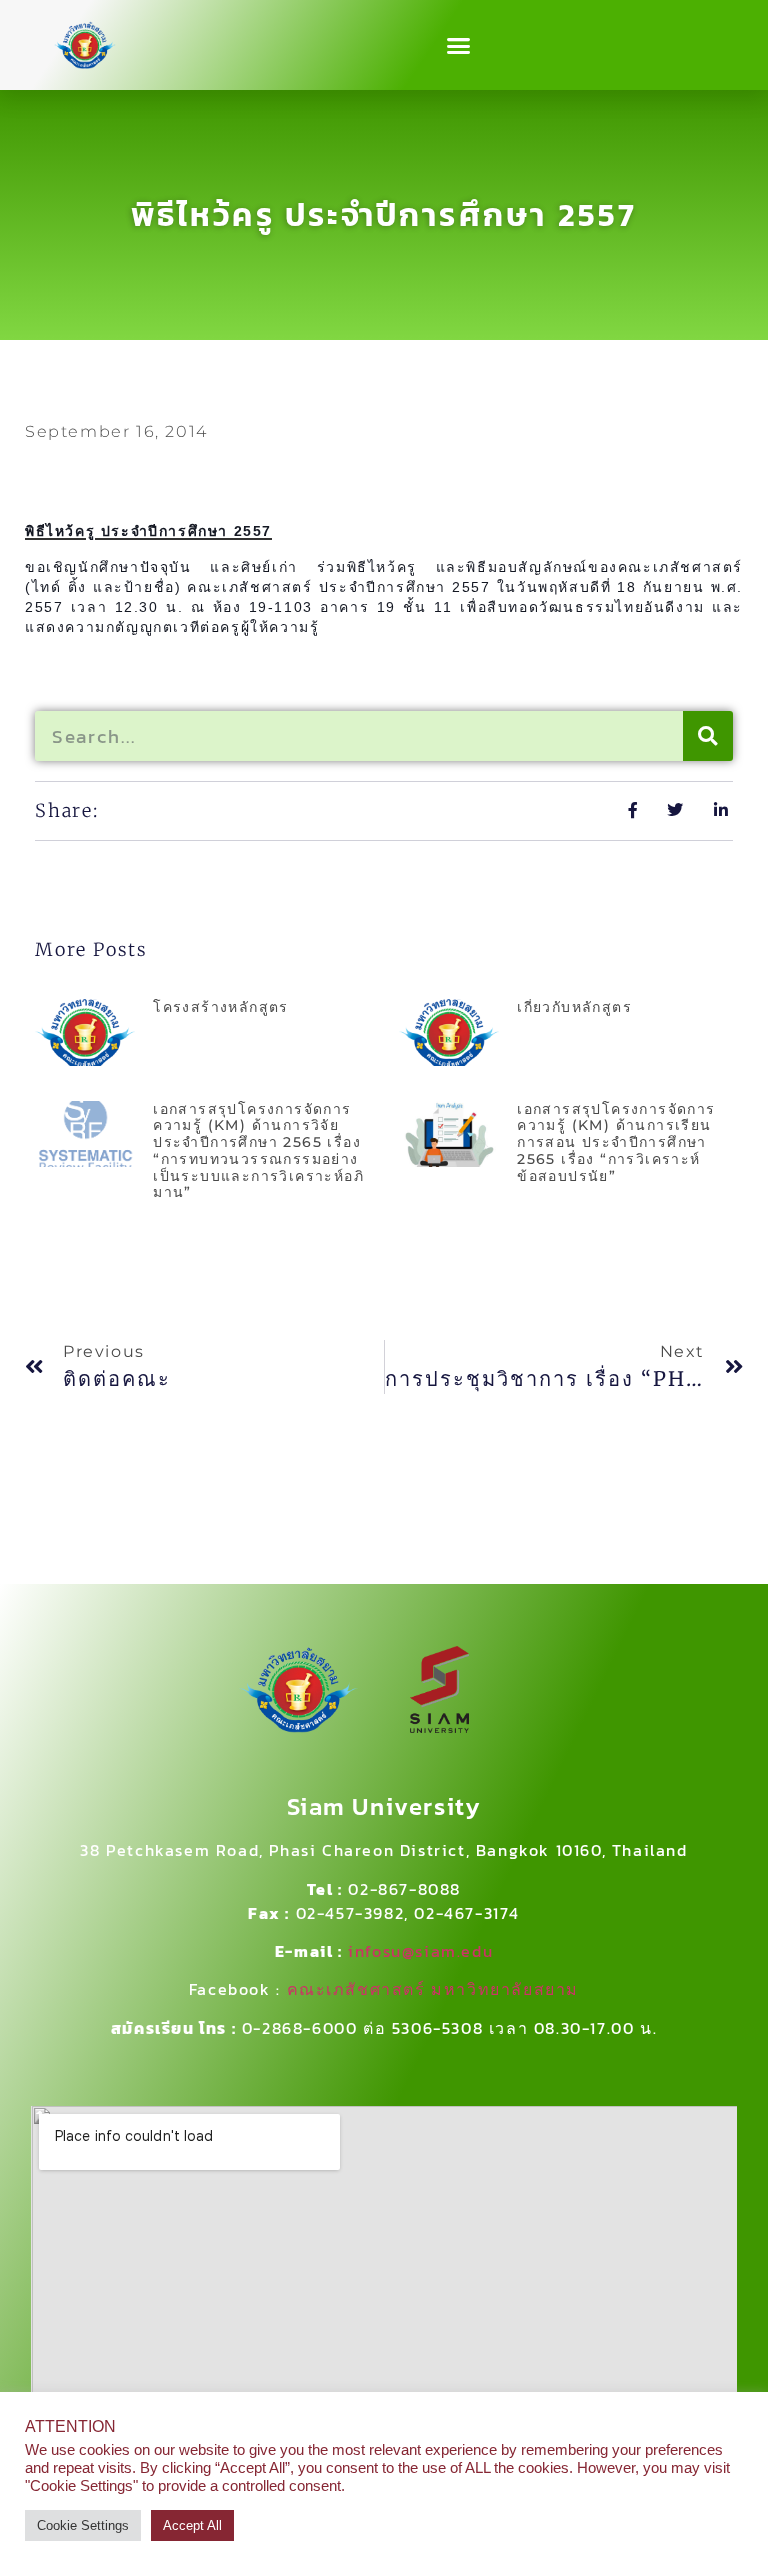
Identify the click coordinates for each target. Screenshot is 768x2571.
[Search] (708, 736)
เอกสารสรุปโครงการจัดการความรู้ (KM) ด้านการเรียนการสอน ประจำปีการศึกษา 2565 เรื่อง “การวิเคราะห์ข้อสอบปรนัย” (616, 1142)
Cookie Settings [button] (83, 2525)
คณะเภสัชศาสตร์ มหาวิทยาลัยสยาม (433, 1989)
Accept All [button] (192, 2525)
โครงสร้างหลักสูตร (221, 1007)
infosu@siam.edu (420, 1951)
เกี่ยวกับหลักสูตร (574, 1007)
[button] (459, 45)
